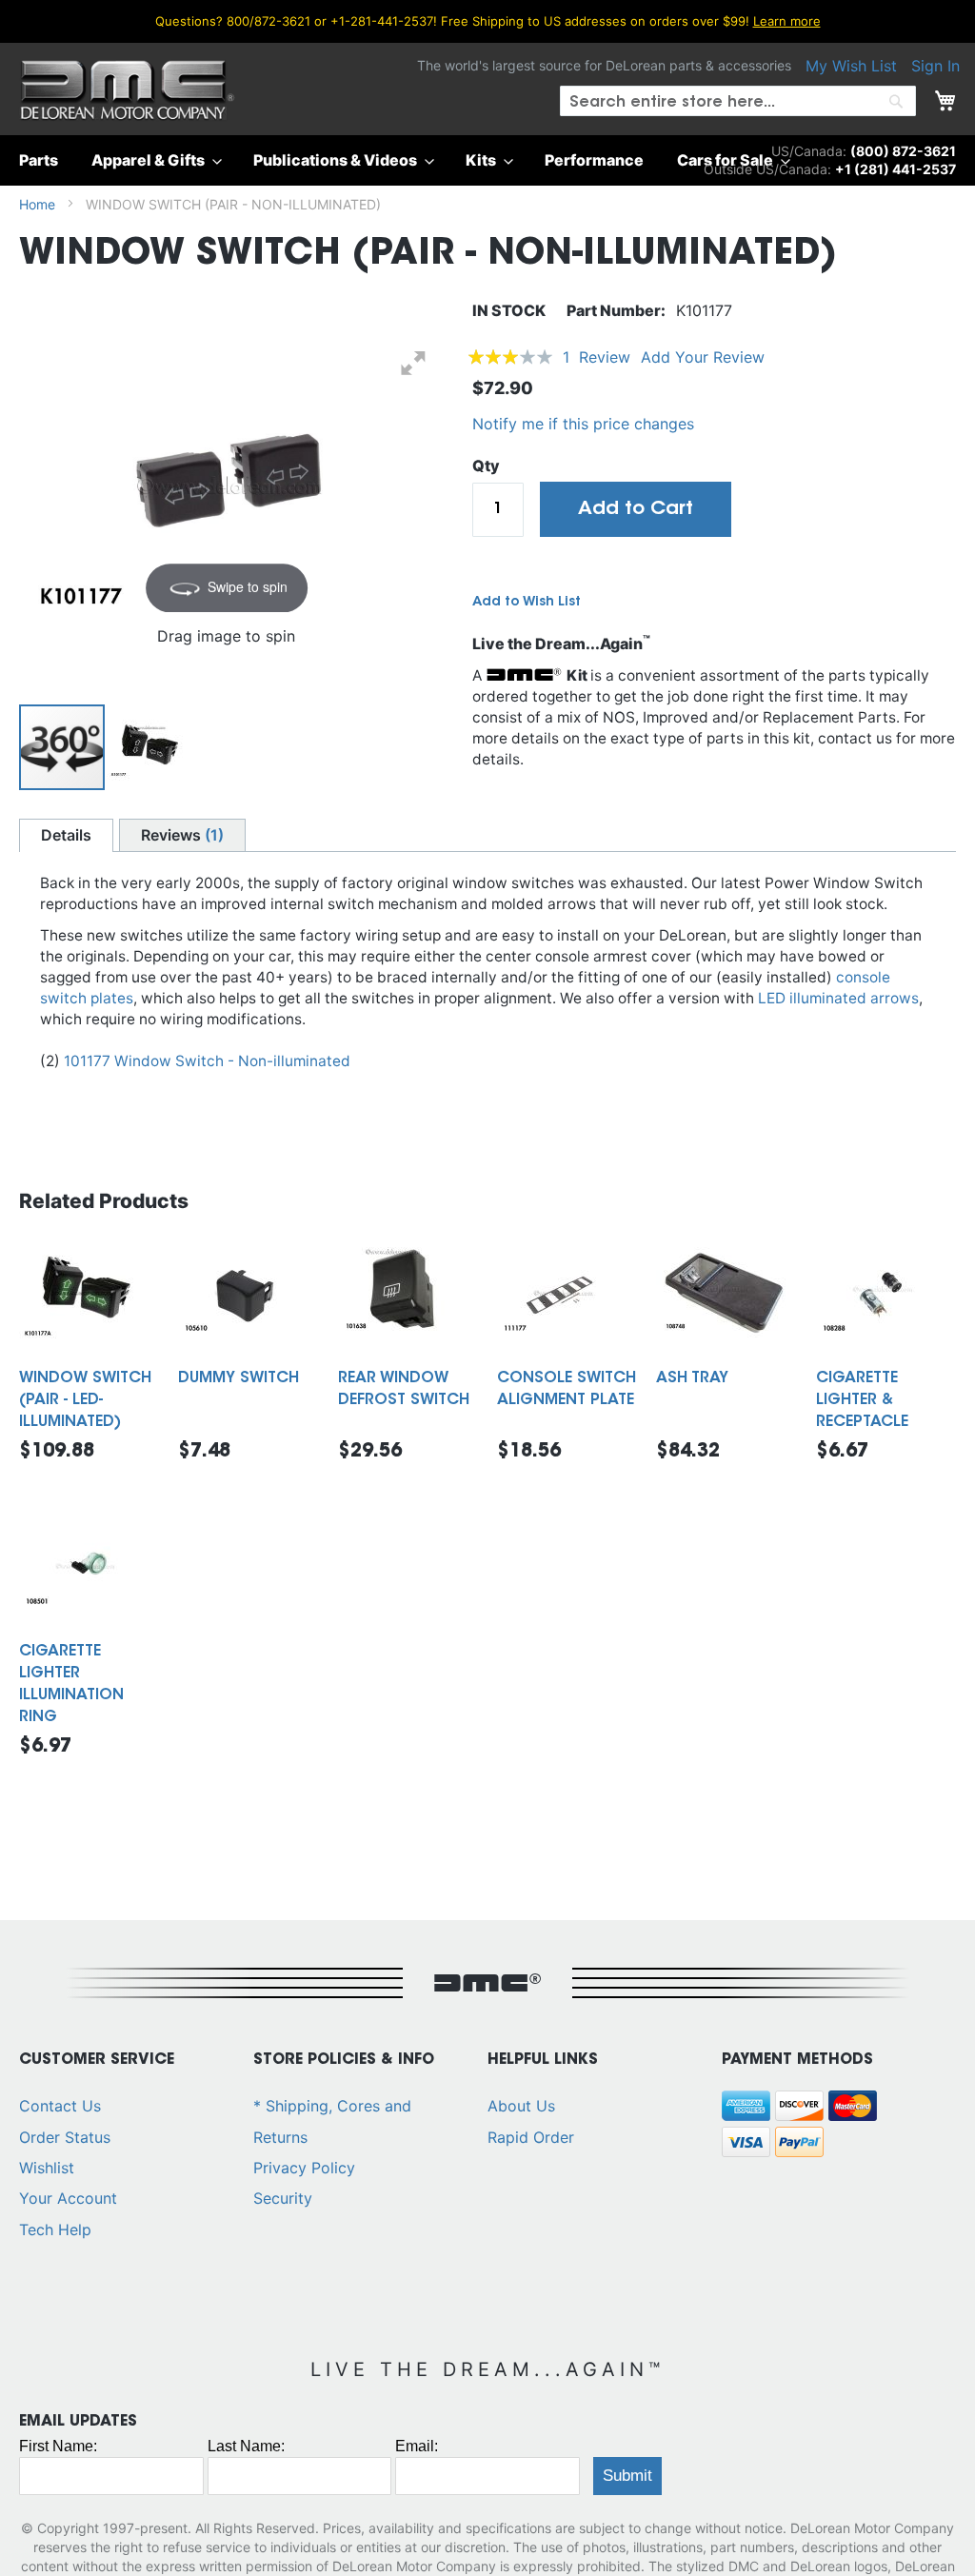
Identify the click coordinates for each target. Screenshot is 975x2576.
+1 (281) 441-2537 (895, 169)
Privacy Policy (304, 2168)
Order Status (65, 2137)
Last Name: (246, 2446)
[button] (149, 747)
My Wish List (851, 66)
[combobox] (738, 101)
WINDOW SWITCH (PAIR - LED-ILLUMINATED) (85, 1400)
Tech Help (55, 2229)
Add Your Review (703, 357)
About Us (521, 2106)
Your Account (68, 2198)
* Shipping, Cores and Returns (332, 2121)
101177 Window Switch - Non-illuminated (207, 1061)
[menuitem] (44, 160)
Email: (417, 2446)
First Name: (58, 2446)
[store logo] (127, 91)
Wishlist (47, 2168)
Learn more (787, 21)
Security (283, 2198)
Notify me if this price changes (583, 424)
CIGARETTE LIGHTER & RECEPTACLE (862, 1400)
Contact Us (60, 2106)
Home (37, 204)
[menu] (487, 160)
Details (66, 835)
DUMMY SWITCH (239, 1378)
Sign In (935, 66)
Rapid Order (531, 2137)
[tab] (66, 835)
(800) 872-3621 (903, 151)
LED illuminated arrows (838, 998)
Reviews (179, 835)
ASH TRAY (692, 1378)
